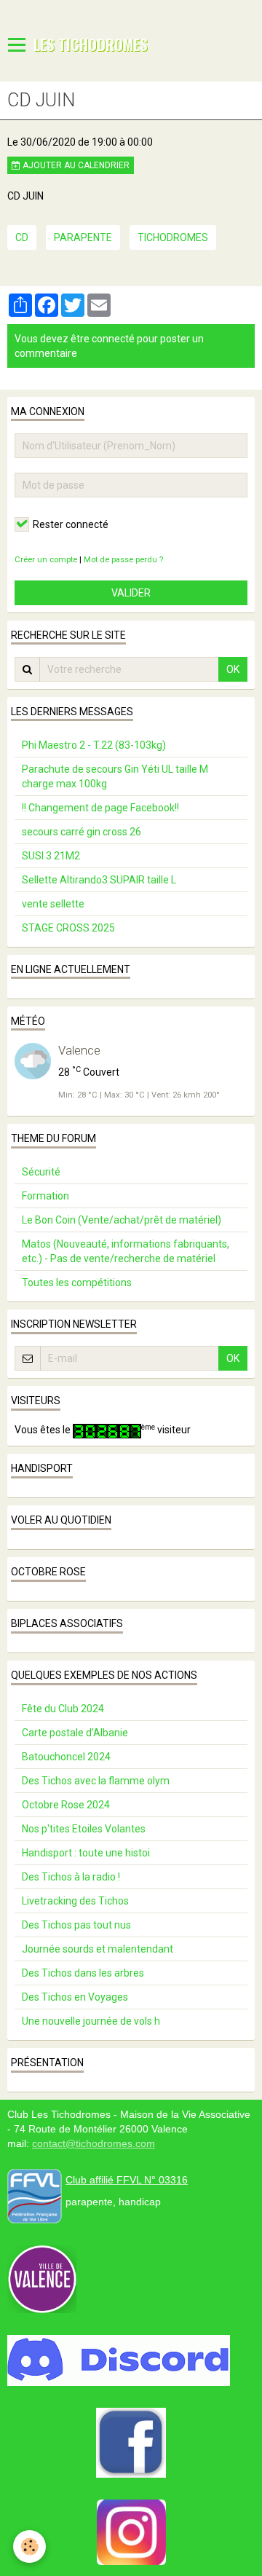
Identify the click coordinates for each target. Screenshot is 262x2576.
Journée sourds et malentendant (98, 1949)
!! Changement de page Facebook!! (100, 808)
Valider (131, 593)
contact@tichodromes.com (94, 2143)
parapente (83, 237)
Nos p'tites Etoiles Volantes (84, 1829)
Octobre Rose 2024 (66, 1805)
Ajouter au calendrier (75, 165)
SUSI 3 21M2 (51, 856)
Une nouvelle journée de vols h (91, 2021)
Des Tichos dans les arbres (83, 1973)
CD (22, 237)
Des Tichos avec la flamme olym (96, 1781)
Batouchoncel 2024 (66, 1757)
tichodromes (173, 237)
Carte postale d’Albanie (75, 1733)
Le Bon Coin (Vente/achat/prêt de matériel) (122, 1220)
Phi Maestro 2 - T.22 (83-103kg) (94, 745)
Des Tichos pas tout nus (76, 1925)
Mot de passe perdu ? (123, 560)
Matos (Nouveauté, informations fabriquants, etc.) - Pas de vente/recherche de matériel (126, 1251)
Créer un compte (46, 560)
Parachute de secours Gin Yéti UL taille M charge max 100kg (115, 776)
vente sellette (53, 904)
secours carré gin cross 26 (82, 832)
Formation (45, 1196)
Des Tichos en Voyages (75, 1997)
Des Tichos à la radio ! (71, 1877)
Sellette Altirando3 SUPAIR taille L (99, 880)
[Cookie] (29, 2547)
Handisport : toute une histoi (86, 1853)
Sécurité (41, 1172)
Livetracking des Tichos (75, 1901)
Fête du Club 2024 (63, 1709)
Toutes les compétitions (77, 1283)
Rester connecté (71, 524)
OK (233, 669)
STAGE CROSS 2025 (68, 928)
